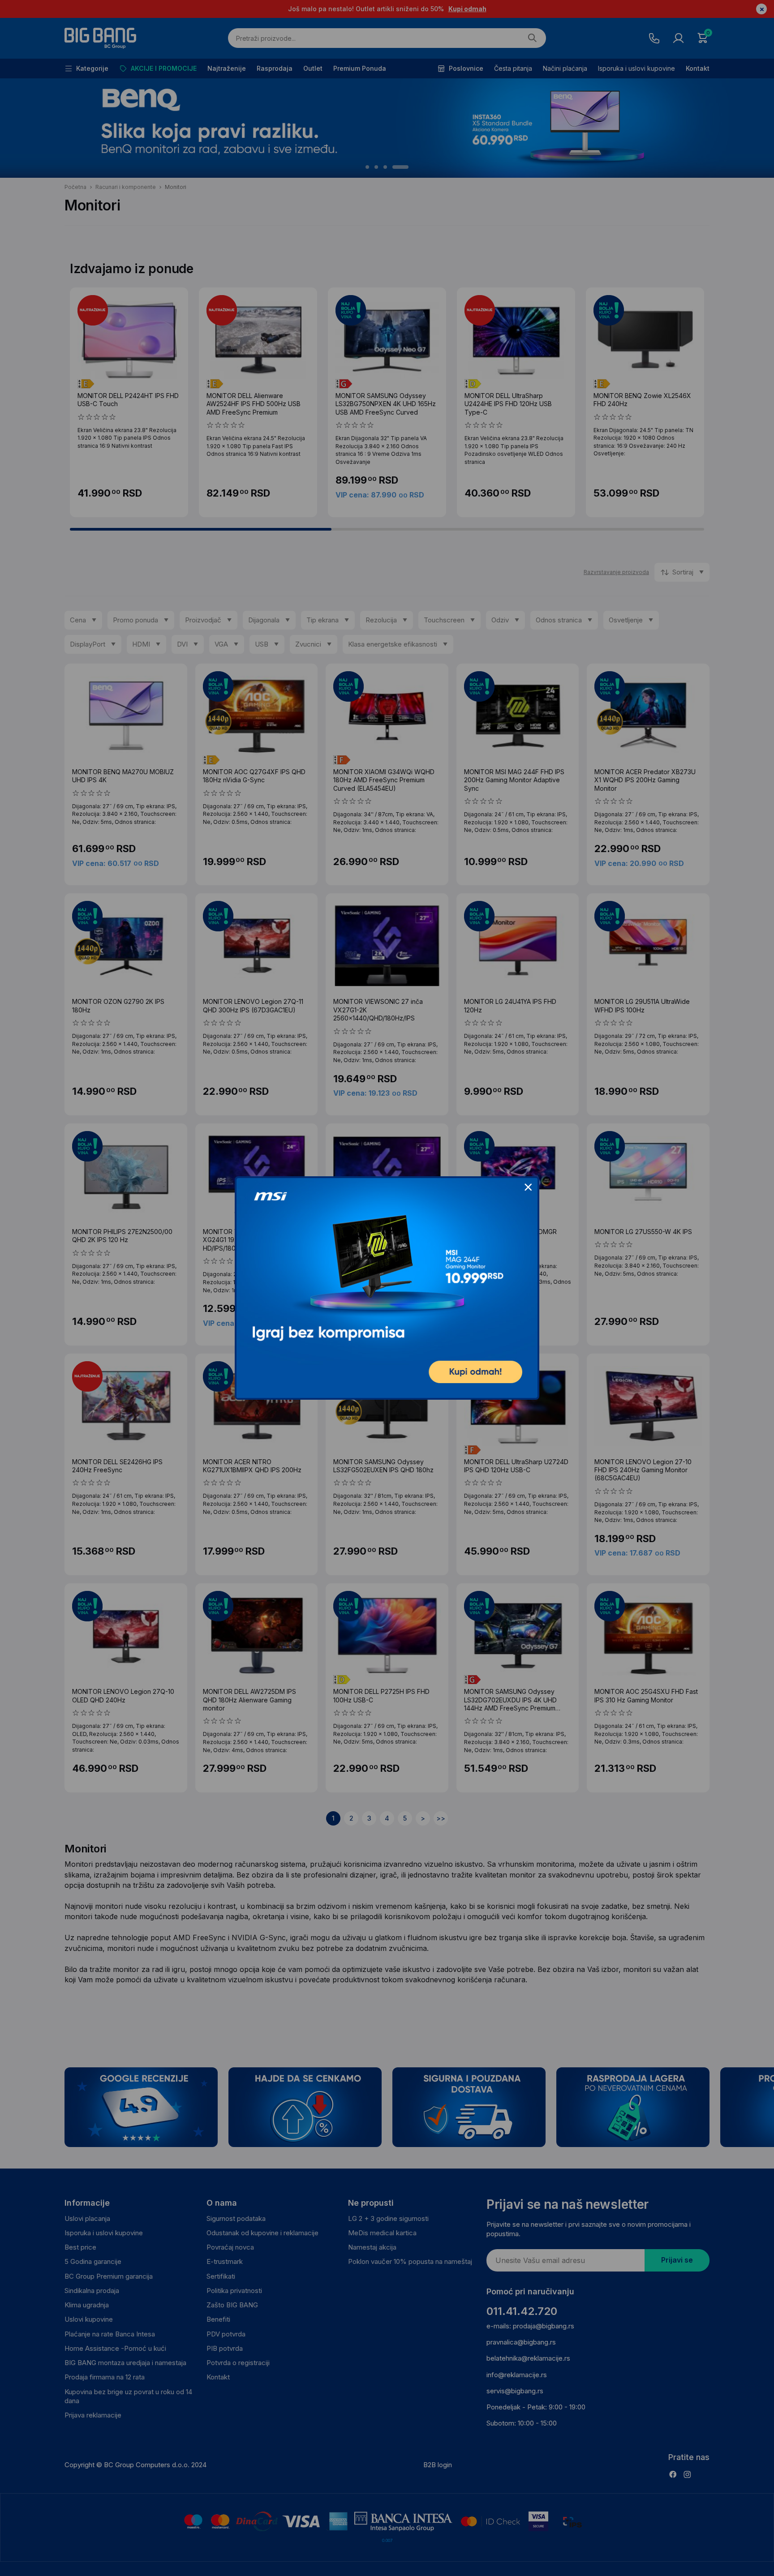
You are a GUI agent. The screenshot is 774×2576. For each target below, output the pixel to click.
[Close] (528, 1187)
